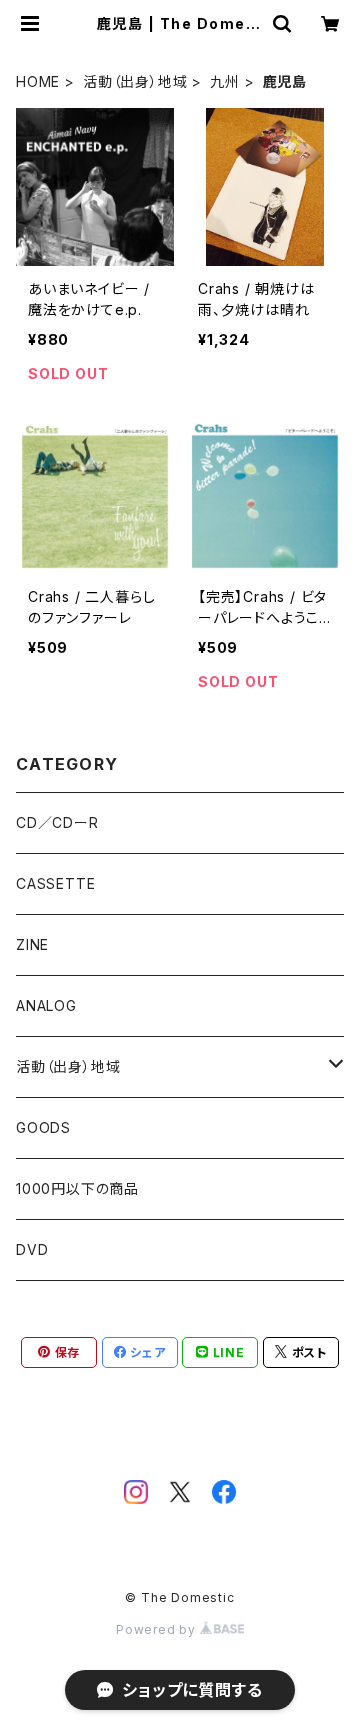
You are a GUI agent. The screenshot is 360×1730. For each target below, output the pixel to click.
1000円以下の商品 (77, 1188)
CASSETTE (55, 883)
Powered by (158, 1629)
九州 (225, 81)
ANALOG (46, 1005)
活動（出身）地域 (135, 81)
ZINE (32, 944)
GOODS (43, 1127)
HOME (38, 81)
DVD (32, 1249)
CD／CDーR (57, 822)
